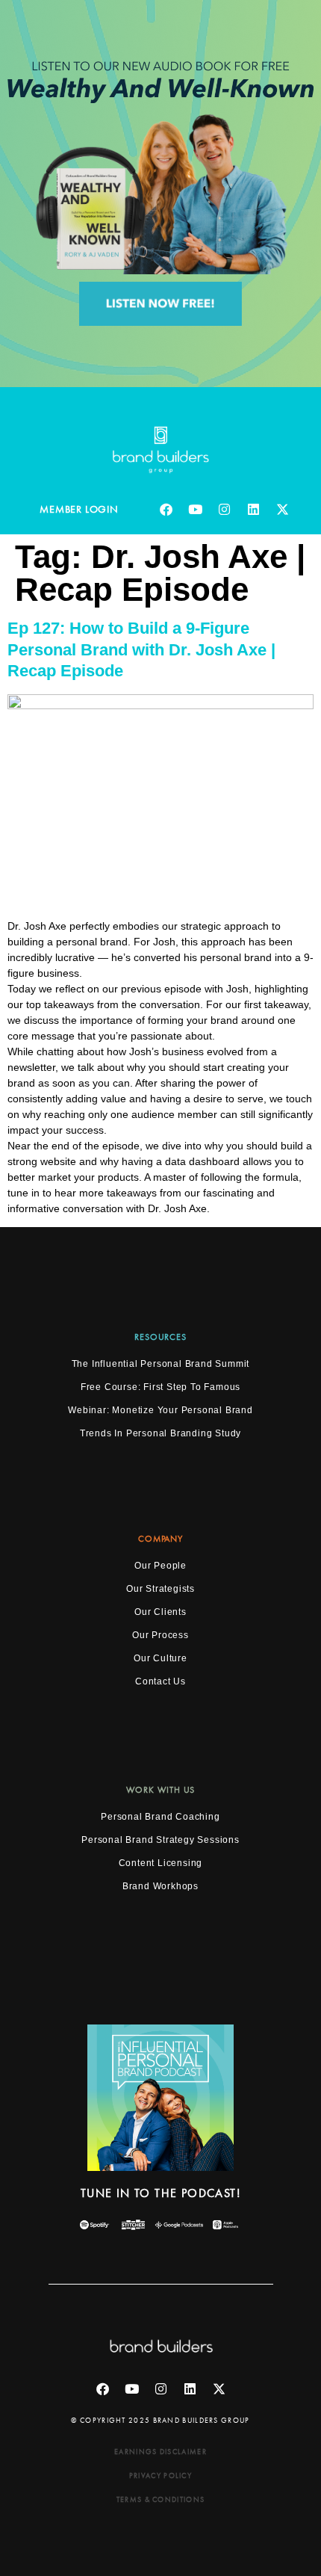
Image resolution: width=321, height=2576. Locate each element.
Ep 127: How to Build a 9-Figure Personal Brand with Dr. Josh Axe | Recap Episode (141, 649)
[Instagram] (225, 510)
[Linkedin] (254, 510)
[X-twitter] (283, 510)
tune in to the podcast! (160, 2193)
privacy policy (160, 2475)
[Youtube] (196, 510)
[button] (160, 1539)
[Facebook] (166, 510)
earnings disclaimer (160, 2452)
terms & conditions (160, 2499)
